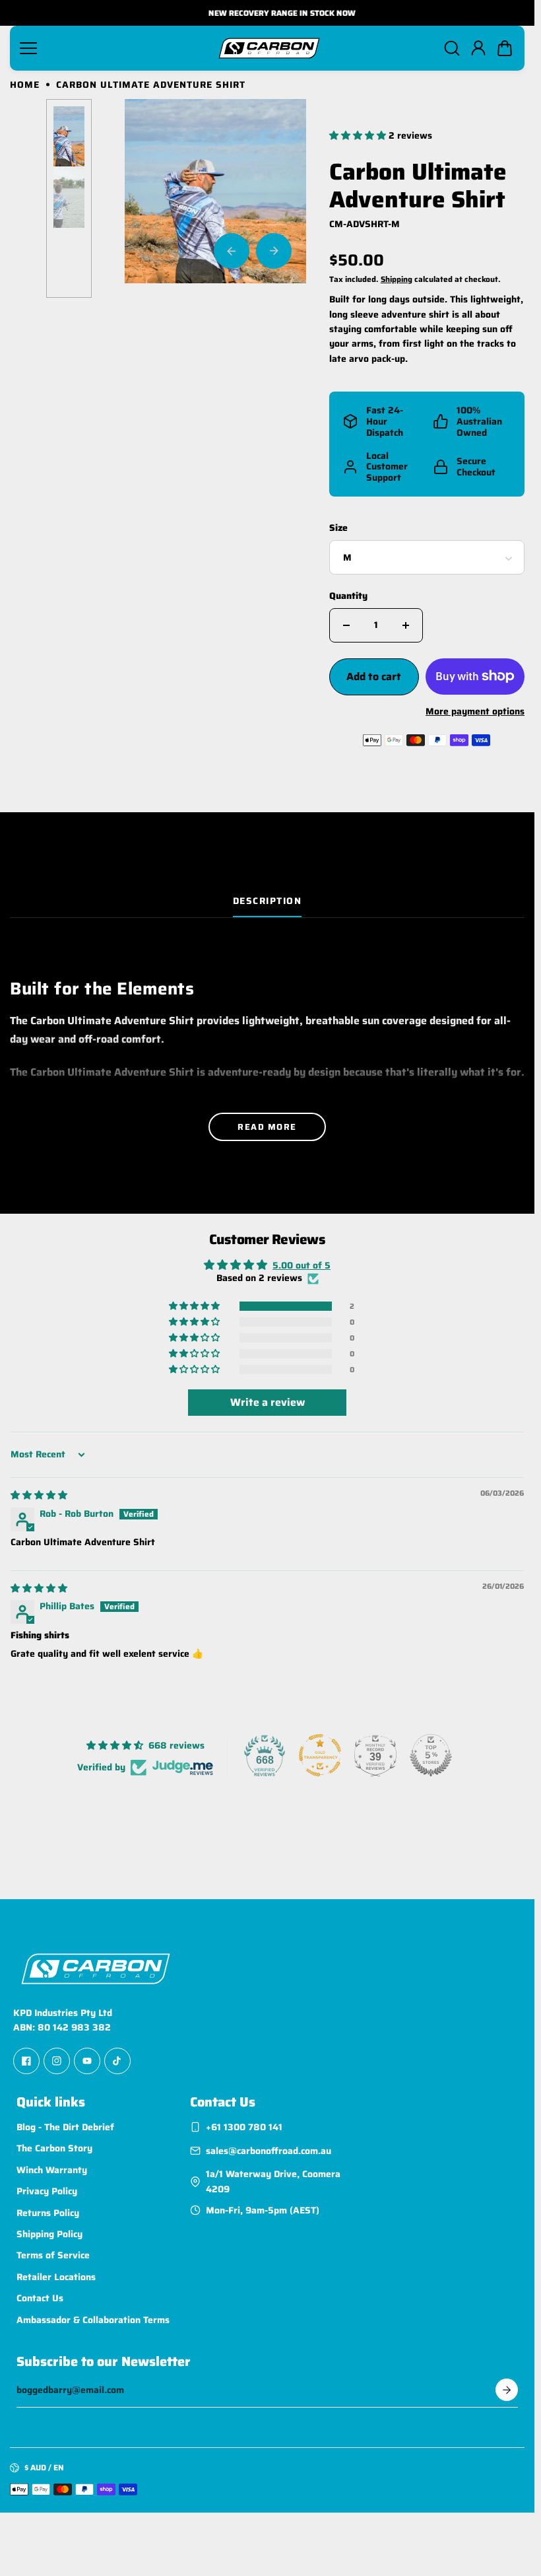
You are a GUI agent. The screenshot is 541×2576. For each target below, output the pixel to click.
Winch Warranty (52, 2170)
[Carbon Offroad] (269, 48)
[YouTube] (87, 2061)
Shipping (397, 279)
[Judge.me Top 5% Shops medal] (431, 1755)
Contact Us (40, 2298)
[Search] (452, 48)
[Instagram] (57, 2061)
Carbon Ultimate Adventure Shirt (418, 187)
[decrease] (346, 625)
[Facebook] (26, 2061)
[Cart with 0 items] (505, 48)
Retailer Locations (56, 2277)
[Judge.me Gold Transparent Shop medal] (320, 1755)
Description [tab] (268, 901)
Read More (267, 1127)
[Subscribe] (507, 2390)
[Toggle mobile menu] (113, 48)
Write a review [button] (268, 1402)
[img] (39, 1495)
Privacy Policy (47, 2191)
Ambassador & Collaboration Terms (93, 2320)
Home (25, 85)
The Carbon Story (54, 2149)
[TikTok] (117, 2061)
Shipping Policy (49, 2234)
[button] (505, 48)
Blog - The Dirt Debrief (65, 2127)
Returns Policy (48, 2213)
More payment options (475, 711)
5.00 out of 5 (302, 1265)
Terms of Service (53, 2256)
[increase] (406, 625)
